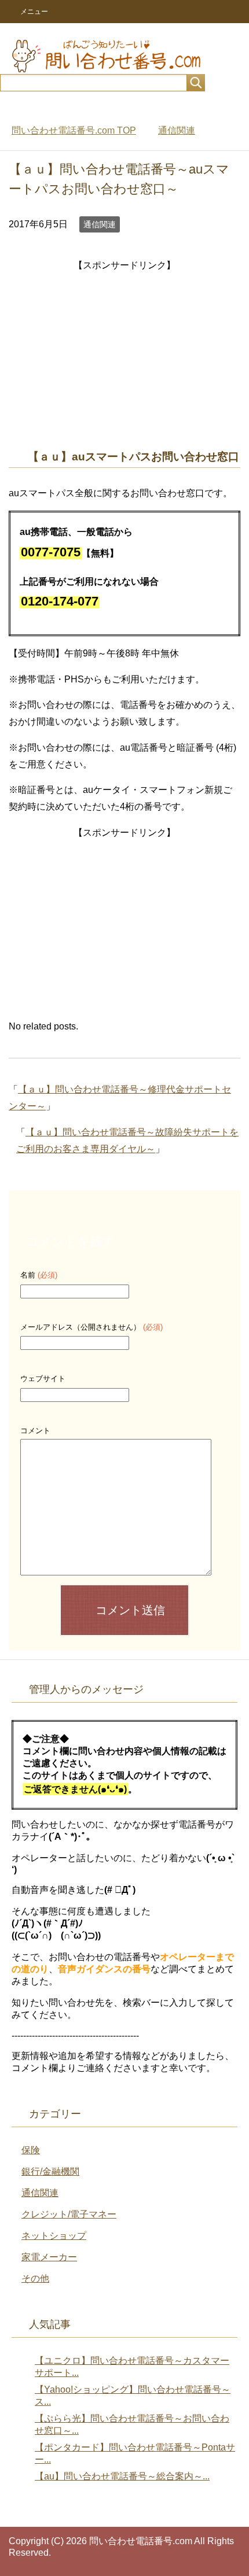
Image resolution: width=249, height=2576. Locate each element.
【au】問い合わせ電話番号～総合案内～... (122, 2476)
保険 (31, 2150)
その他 (35, 2278)
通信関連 (100, 224)
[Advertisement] (124, 355)
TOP (74, 130)
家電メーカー (49, 2257)
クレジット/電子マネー (69, 2214)
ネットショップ (54, 2236)
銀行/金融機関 (50, 2171)
